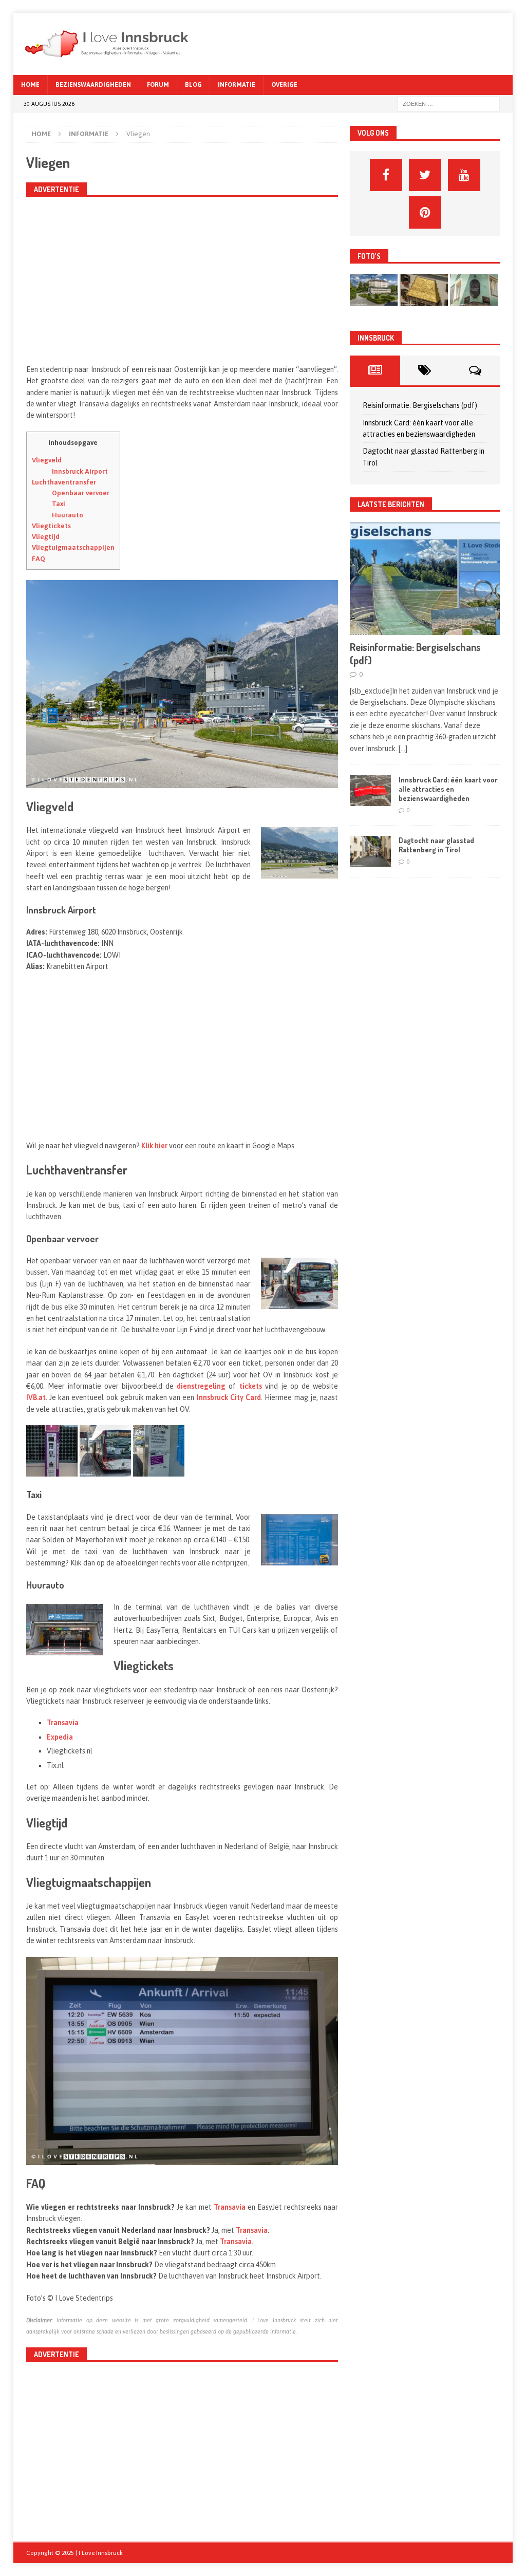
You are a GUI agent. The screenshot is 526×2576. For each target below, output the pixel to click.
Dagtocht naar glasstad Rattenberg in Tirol (436, 845)
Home (30, 85)
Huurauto (68, 515)
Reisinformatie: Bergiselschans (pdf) (420, 405)
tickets (251, 1386)
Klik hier (154, 1146)
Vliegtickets (51, 526)
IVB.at (36, 1397)
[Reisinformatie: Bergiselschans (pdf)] (425, 578)
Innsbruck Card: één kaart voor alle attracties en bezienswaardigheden (448, 789)
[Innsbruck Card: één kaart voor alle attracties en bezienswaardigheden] (370, 791)
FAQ (39, 559)
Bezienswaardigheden (93, 85)
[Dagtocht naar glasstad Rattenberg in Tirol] (370, 851)
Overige (284, 85)
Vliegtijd (46, 537)
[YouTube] (464, 175)
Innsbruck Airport (80, 471)
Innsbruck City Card (229, 1397)
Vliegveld (47, 460)
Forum (158, 85)
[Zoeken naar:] (448, 104)
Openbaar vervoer (81, 493)
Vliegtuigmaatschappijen (73, 547)
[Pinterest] (425, 212)
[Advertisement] (182, 279)
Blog (193, 85)
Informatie (237, 85)
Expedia (60, 1737)
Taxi (59, 504)
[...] (403, 749)
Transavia (63, 1723)
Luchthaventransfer (64, 482)
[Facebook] (386, 175)
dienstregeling (201, 1386)
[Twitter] (425, 175)
